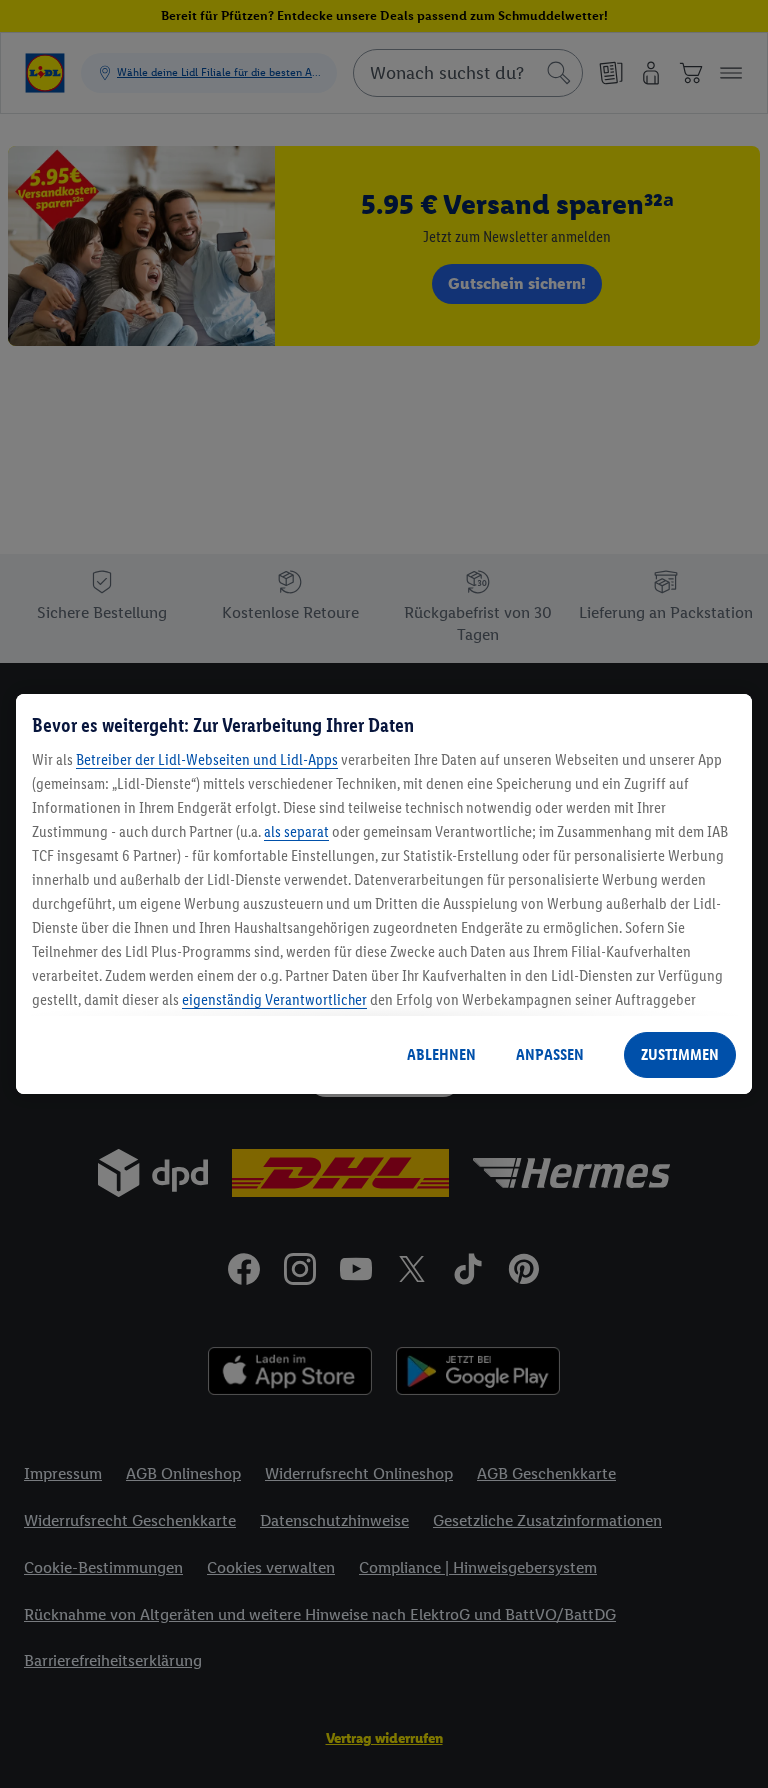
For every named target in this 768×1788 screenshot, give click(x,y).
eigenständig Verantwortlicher (274, 999)
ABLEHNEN (441, 1054)
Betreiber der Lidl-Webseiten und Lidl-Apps (207, 759)
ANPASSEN (550, 1054)
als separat (296, 831)
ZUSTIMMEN (680, 1054)
